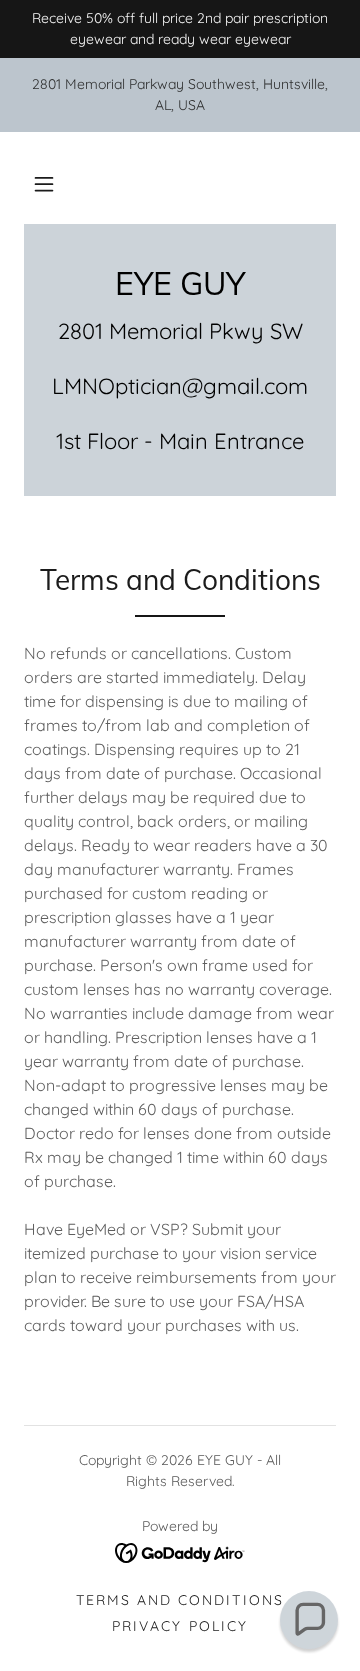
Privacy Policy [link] (179, 1626)
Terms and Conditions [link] (179, 1600)
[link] (180, 283)
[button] (44, 184)
